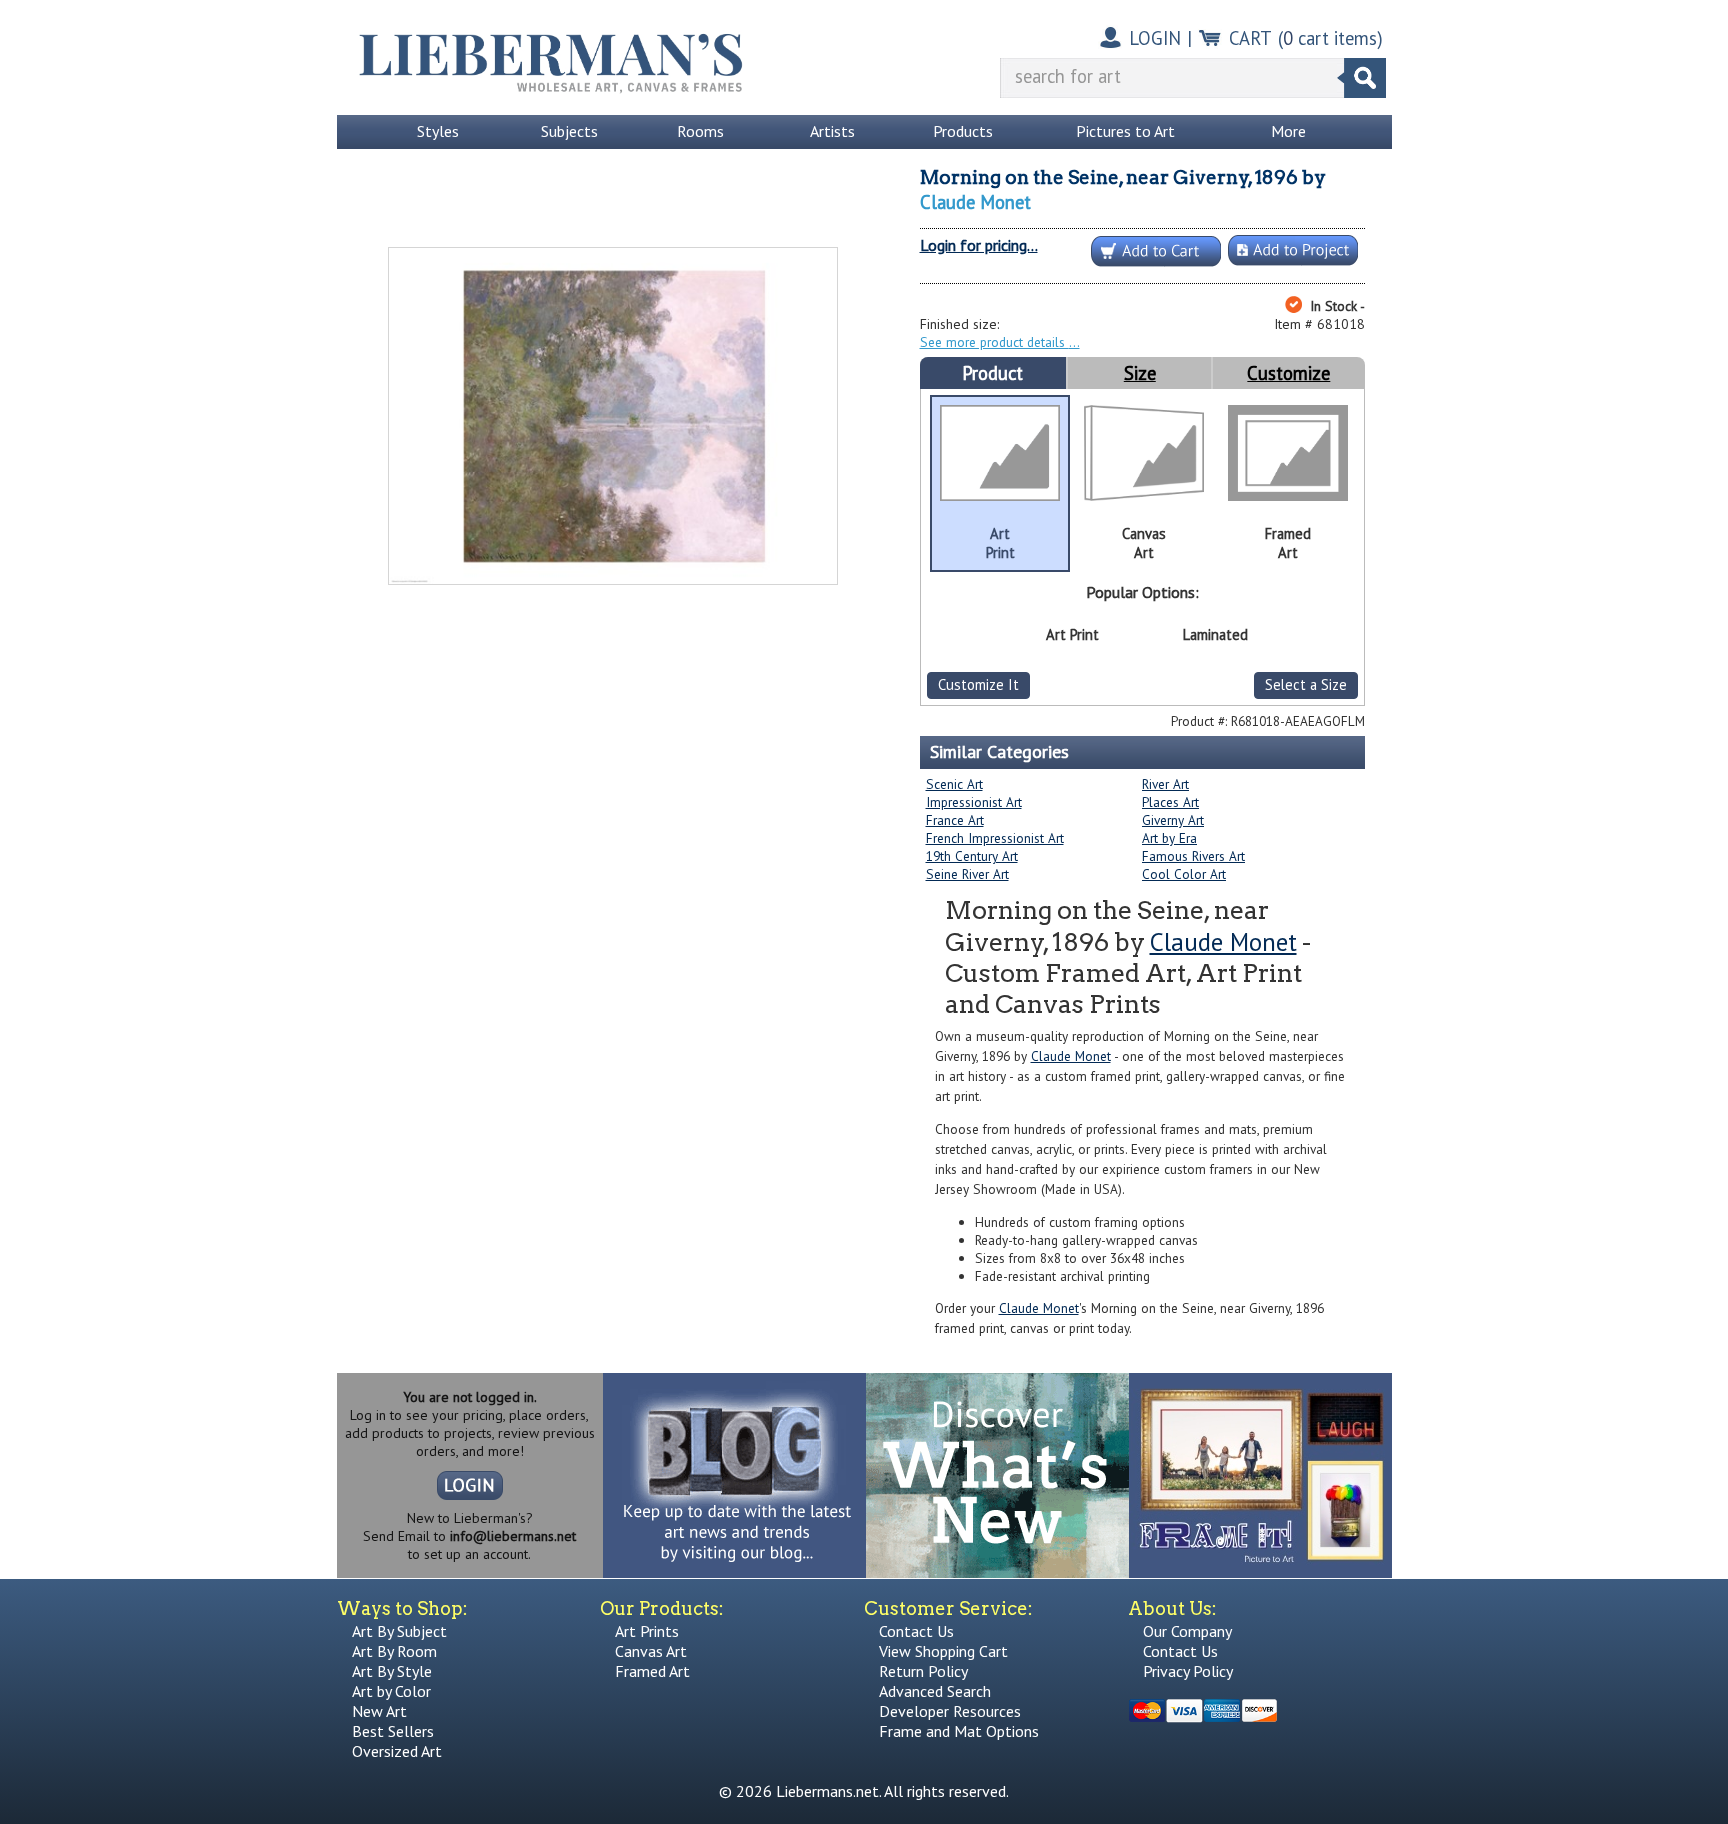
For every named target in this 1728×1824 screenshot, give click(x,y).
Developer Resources (950, 1711)
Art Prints (647, 1631)
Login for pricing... (979, 245)
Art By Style (392, 1671)
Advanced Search (935, 1691)
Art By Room (394, 1651)
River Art (1165, 784)
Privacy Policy (1188, 1671)
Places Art (1170, 802)
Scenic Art (954, 784)
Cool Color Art (1184, 874)
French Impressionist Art (995, 838)
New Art (379, 1711)
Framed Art (652, 1671)
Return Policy (923, 1671)
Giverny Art (1173, 820)
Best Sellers (393, 1731)
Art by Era (1169, 838)
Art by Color (391, 1691)
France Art (955, 820)
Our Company (1187, 1631)
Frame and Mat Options (959, 1731)
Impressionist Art (974, 802)
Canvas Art (651, 1651)
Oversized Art (397, 1751)
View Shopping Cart (943, 1651)
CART (1250, 38)
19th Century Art (972, 856)
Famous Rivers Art (1193, 856)
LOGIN (1155, 38)
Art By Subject (399, 1631)
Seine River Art (967, 874)
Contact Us (916, 1631)
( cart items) (1330, 38)
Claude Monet (975, 202)
